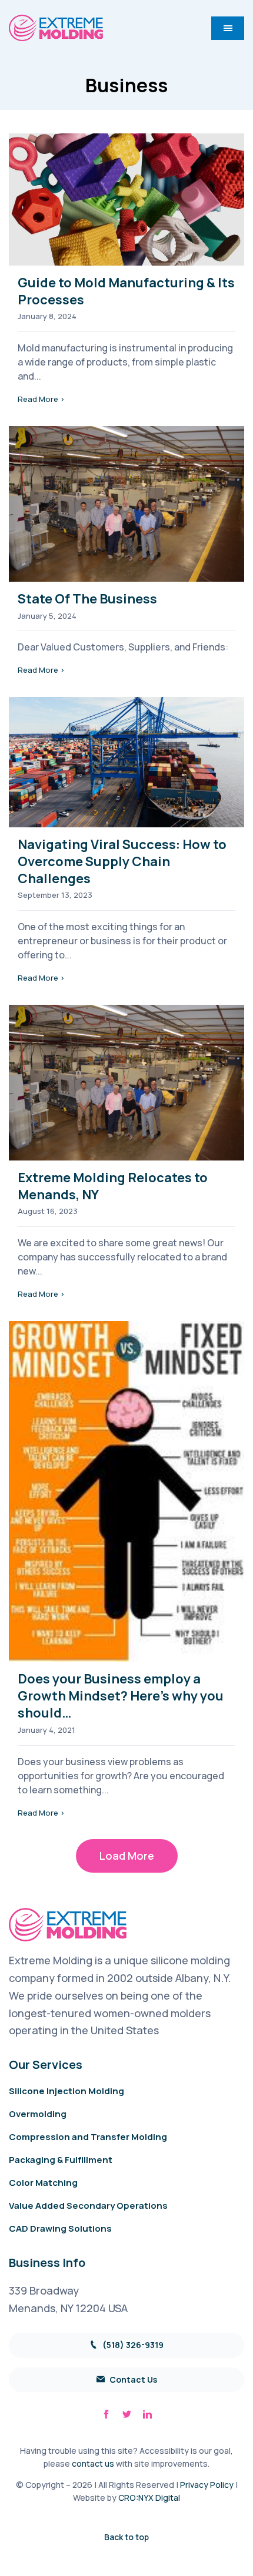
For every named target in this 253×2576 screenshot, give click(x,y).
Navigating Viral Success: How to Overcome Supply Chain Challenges (122, 861)
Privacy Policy (207, 2485)
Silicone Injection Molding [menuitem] (66, 2091)
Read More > (41, 399)
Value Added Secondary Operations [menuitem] (88, 2206)
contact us (93, 2463)
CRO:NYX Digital (149, 2498)
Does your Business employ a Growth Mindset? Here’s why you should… (121, 1696)
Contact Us (132, 2379)
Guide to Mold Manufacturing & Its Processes (126, 291)
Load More (127, 1856)
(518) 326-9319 (132, 2345)
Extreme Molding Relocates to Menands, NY (113, 1186)
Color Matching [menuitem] (43, 2183)
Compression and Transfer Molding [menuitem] (88, 2137)
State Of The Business (87, 599)
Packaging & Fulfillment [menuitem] (61, 2160)
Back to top (126, 2537)
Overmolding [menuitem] (38, 2114)
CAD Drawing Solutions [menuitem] (60, 2228)
